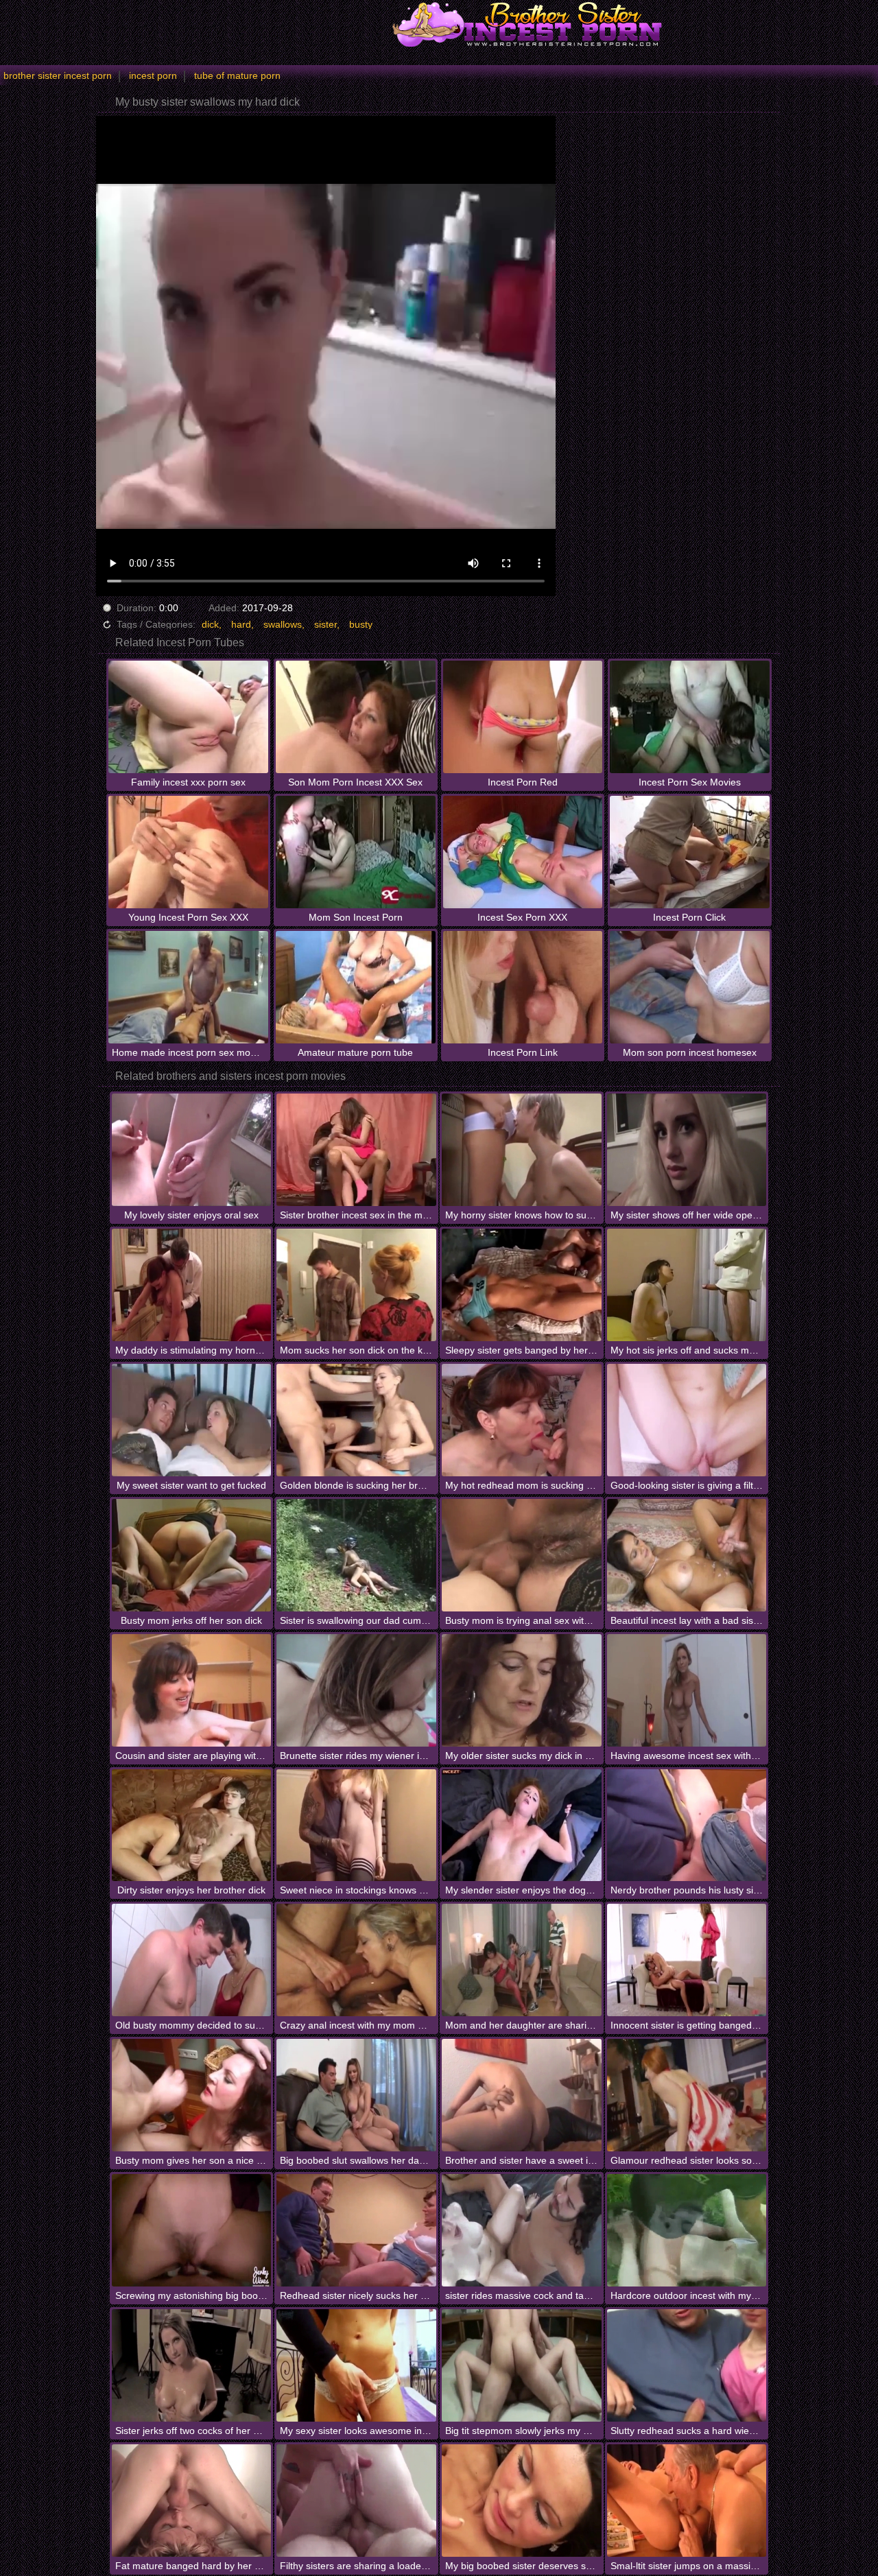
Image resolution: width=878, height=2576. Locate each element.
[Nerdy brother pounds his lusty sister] (687, 1825)
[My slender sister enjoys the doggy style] (522, 1825)
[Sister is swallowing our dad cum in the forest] (356, 1555)
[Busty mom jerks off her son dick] (192, 1555)
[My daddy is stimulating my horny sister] (192, 1285)
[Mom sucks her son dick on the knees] (356, 1285)
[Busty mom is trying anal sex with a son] (522, 1555)
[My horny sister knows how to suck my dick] (522, 1150)
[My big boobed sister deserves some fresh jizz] (522, 2501)
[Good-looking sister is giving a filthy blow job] (687, 1420)
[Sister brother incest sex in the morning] (356, 1150)
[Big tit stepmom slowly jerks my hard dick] (522, 2365)
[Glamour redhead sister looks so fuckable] (687, 2095)
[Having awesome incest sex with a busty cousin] (687, 1690)
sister (325, 624)
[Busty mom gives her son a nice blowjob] (192, 2095)
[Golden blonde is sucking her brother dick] (356, 1420)
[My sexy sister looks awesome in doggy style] (356, 2365)
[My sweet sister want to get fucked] (192, 1420)
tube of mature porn (237, 75)
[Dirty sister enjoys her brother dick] (192, 1825)
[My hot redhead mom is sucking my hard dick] (522, 1420)
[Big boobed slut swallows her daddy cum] (356, 2095)
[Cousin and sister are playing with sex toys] (192, 1690)
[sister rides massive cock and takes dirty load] (522, 2230)
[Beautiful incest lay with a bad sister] (687, 1555)
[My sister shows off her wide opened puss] (687, 1150)
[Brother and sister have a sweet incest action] (522, 2095)
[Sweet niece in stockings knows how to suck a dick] (356, 1825)
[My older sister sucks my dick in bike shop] (522, 1690)
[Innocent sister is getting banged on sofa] (687, 1960)
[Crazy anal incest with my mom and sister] (356, 1960)
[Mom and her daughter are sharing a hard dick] (522, 1960)
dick (210, 624)
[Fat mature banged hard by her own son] (192, 2501)
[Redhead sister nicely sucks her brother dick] (356, 2230)
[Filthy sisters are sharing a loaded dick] (356, 2501)
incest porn (153, 75)
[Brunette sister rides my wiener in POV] (356, 1690)
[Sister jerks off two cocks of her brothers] (192, 2365)
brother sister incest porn (58, 75)
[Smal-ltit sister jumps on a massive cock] (687, 2501)
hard (241, 624)
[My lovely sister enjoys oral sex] (192, 1150)
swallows (283, 624)
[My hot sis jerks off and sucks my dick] (687, 1285)
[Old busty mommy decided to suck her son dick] (192, 1960)
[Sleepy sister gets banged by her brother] (522, 1285)
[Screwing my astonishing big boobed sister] (192, 2230)
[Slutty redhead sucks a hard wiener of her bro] (687, 2365)
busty (361, 624)
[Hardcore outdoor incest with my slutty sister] (687, 2230)
